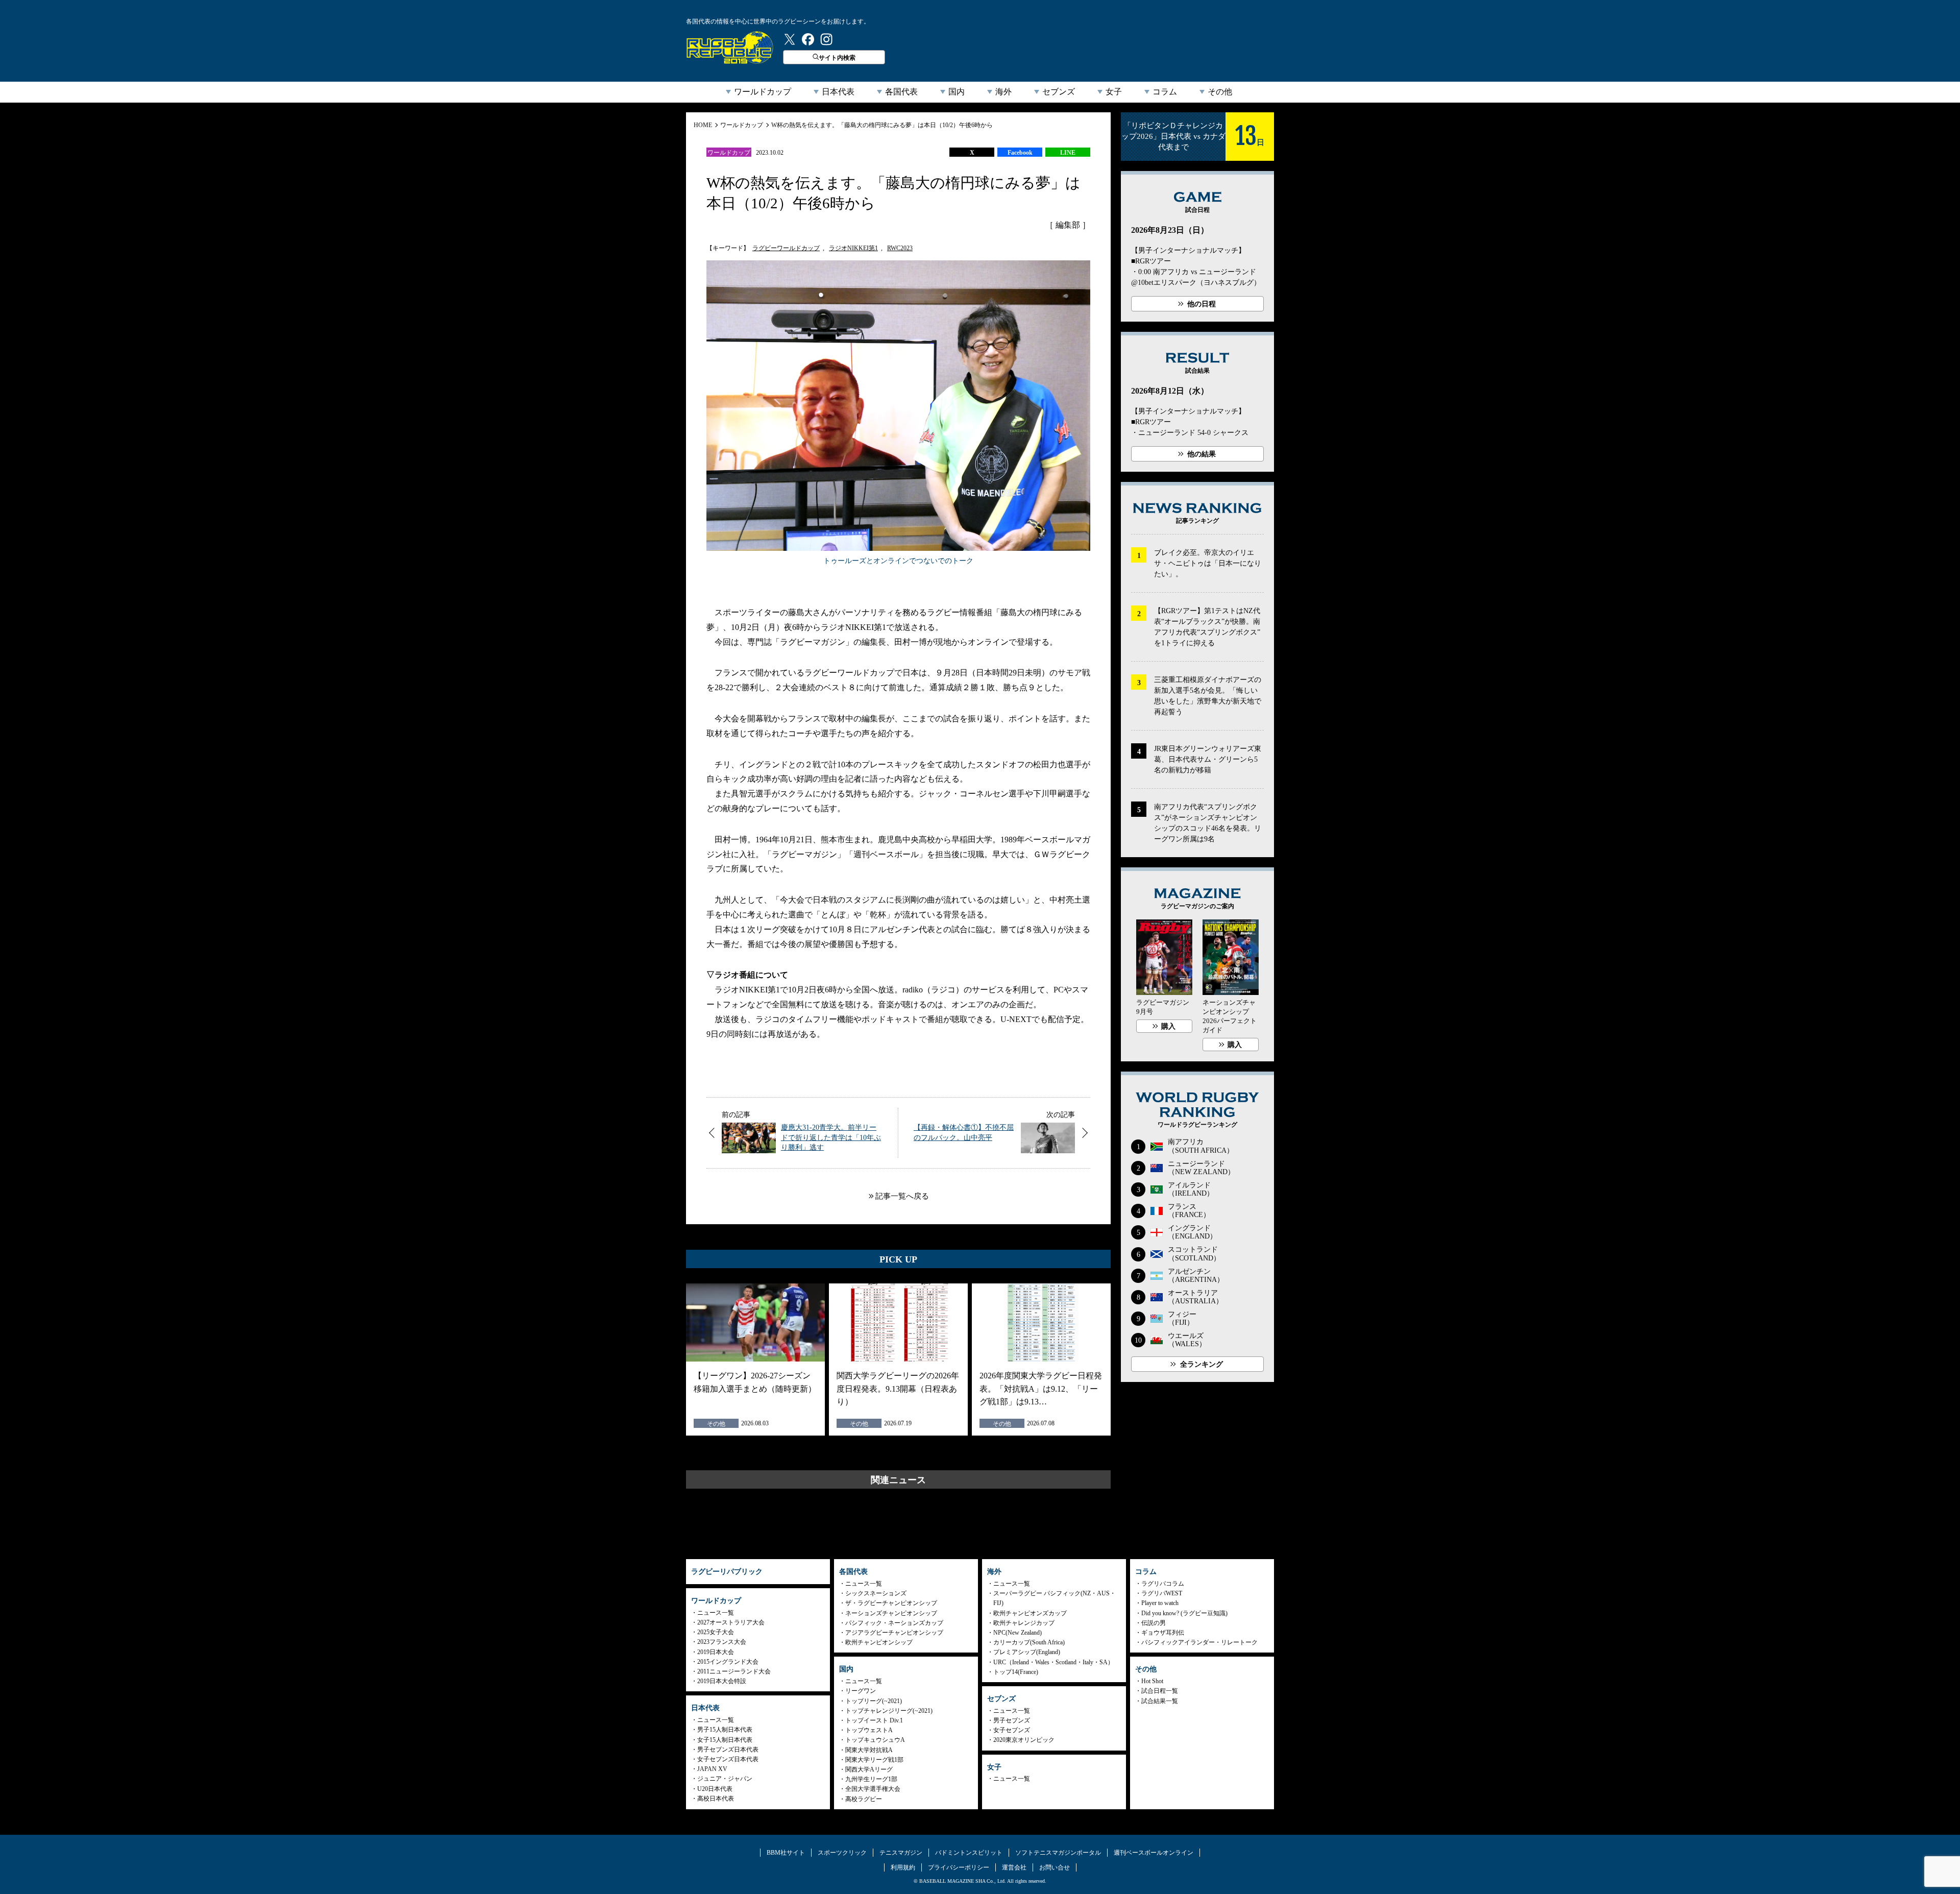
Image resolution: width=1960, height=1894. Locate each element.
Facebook (1020, 153)
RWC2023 (900, 248)
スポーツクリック (842, 1853)
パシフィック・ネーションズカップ (894, 1623)
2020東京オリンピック (1024, 1740)
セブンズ (1059, 92)
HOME (703, 125)
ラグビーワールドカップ (786, 248)
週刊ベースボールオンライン (1154, 1853)
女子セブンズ (1012, 1730)
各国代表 (901, 92)
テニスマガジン (901, 1853)
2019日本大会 (716, 1652)
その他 (1220, 92)
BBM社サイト (786, 1853)
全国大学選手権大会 (873, 1789)
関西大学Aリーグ (869, 1769)
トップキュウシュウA (875, 1740)
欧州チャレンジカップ (1024, 1623)
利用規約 (903, 1867)
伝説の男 (1154, 1623)
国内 (957, 92)
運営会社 (1014, 1867)
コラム (1165, 92)
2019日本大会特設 (722, 1681)
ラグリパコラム (1163, 1584)
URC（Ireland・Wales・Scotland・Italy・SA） (1053, 1662)
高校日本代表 (716, 1799)
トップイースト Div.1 (874, 1720)
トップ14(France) (1016, 1672)
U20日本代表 (715, 1789)
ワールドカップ (763, 92)
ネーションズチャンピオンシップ (891, 1613)
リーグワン (861, 1691)
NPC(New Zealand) (1018, 1633)
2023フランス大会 (722, 1642)
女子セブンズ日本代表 (728, 1759)
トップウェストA (869, 1730)
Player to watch (1160, 1603)
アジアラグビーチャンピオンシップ (894, 1633)
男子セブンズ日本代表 (728, 1750)
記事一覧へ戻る (902, 1196)
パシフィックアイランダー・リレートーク (1199, 1642)
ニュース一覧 (716, 1613)
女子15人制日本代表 (725, 1740)
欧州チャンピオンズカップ (1030, 1613)
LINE (1068, 153)
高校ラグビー (864, 1799)
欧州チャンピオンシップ (879, 1642)
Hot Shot (1152, 1681)
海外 (1003, 92)
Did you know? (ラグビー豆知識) (1184, 1613)
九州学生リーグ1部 (871, 1779)
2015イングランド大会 (728, 1662)
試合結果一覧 (1160, 1701)
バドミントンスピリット (969, 1853)
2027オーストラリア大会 (731, 1622)
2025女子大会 (716, 1632)
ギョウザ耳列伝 (1163, 1633)
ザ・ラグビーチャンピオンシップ (891, 1603)
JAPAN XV (712, 1769)
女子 (1114, 92)
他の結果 (1202, 454)
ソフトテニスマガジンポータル (1058, 1853)
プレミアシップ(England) (1027, 1652)
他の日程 (1202, 304)
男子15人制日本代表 (725, 1730)
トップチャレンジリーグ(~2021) (889, 1711)
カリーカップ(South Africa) (1029, 1642)
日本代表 (838, 92)
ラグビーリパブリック (730, 47)
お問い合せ (1055, 1867)
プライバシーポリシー (959, 1867)
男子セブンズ (1012, 1720)
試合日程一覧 (1160, 1691)
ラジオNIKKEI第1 (853, 248)
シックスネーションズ (876, 1593)
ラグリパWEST (1162, 1593)
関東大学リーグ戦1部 (874, 1760)
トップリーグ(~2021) (874, 1701)
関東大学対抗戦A (869, 1750)
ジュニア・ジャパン (725, 1779)
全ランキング (1202, 1364)
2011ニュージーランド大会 (734, 1671)
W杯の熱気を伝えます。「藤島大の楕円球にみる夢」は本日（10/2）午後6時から (882, 125)
